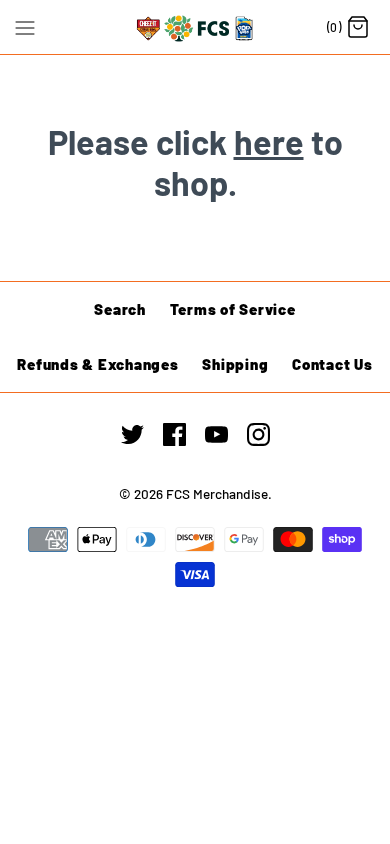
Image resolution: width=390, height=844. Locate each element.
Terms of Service (233, 309)
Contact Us (332, 364)
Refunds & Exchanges (97, 364)
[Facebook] (174, 434)
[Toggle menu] (25, 26)
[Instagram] (258, 434)
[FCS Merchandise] (195, 27)
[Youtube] (216, 434)
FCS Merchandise (217, 493)
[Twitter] (132, 434)
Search (120, 309)
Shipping (235, 364)
